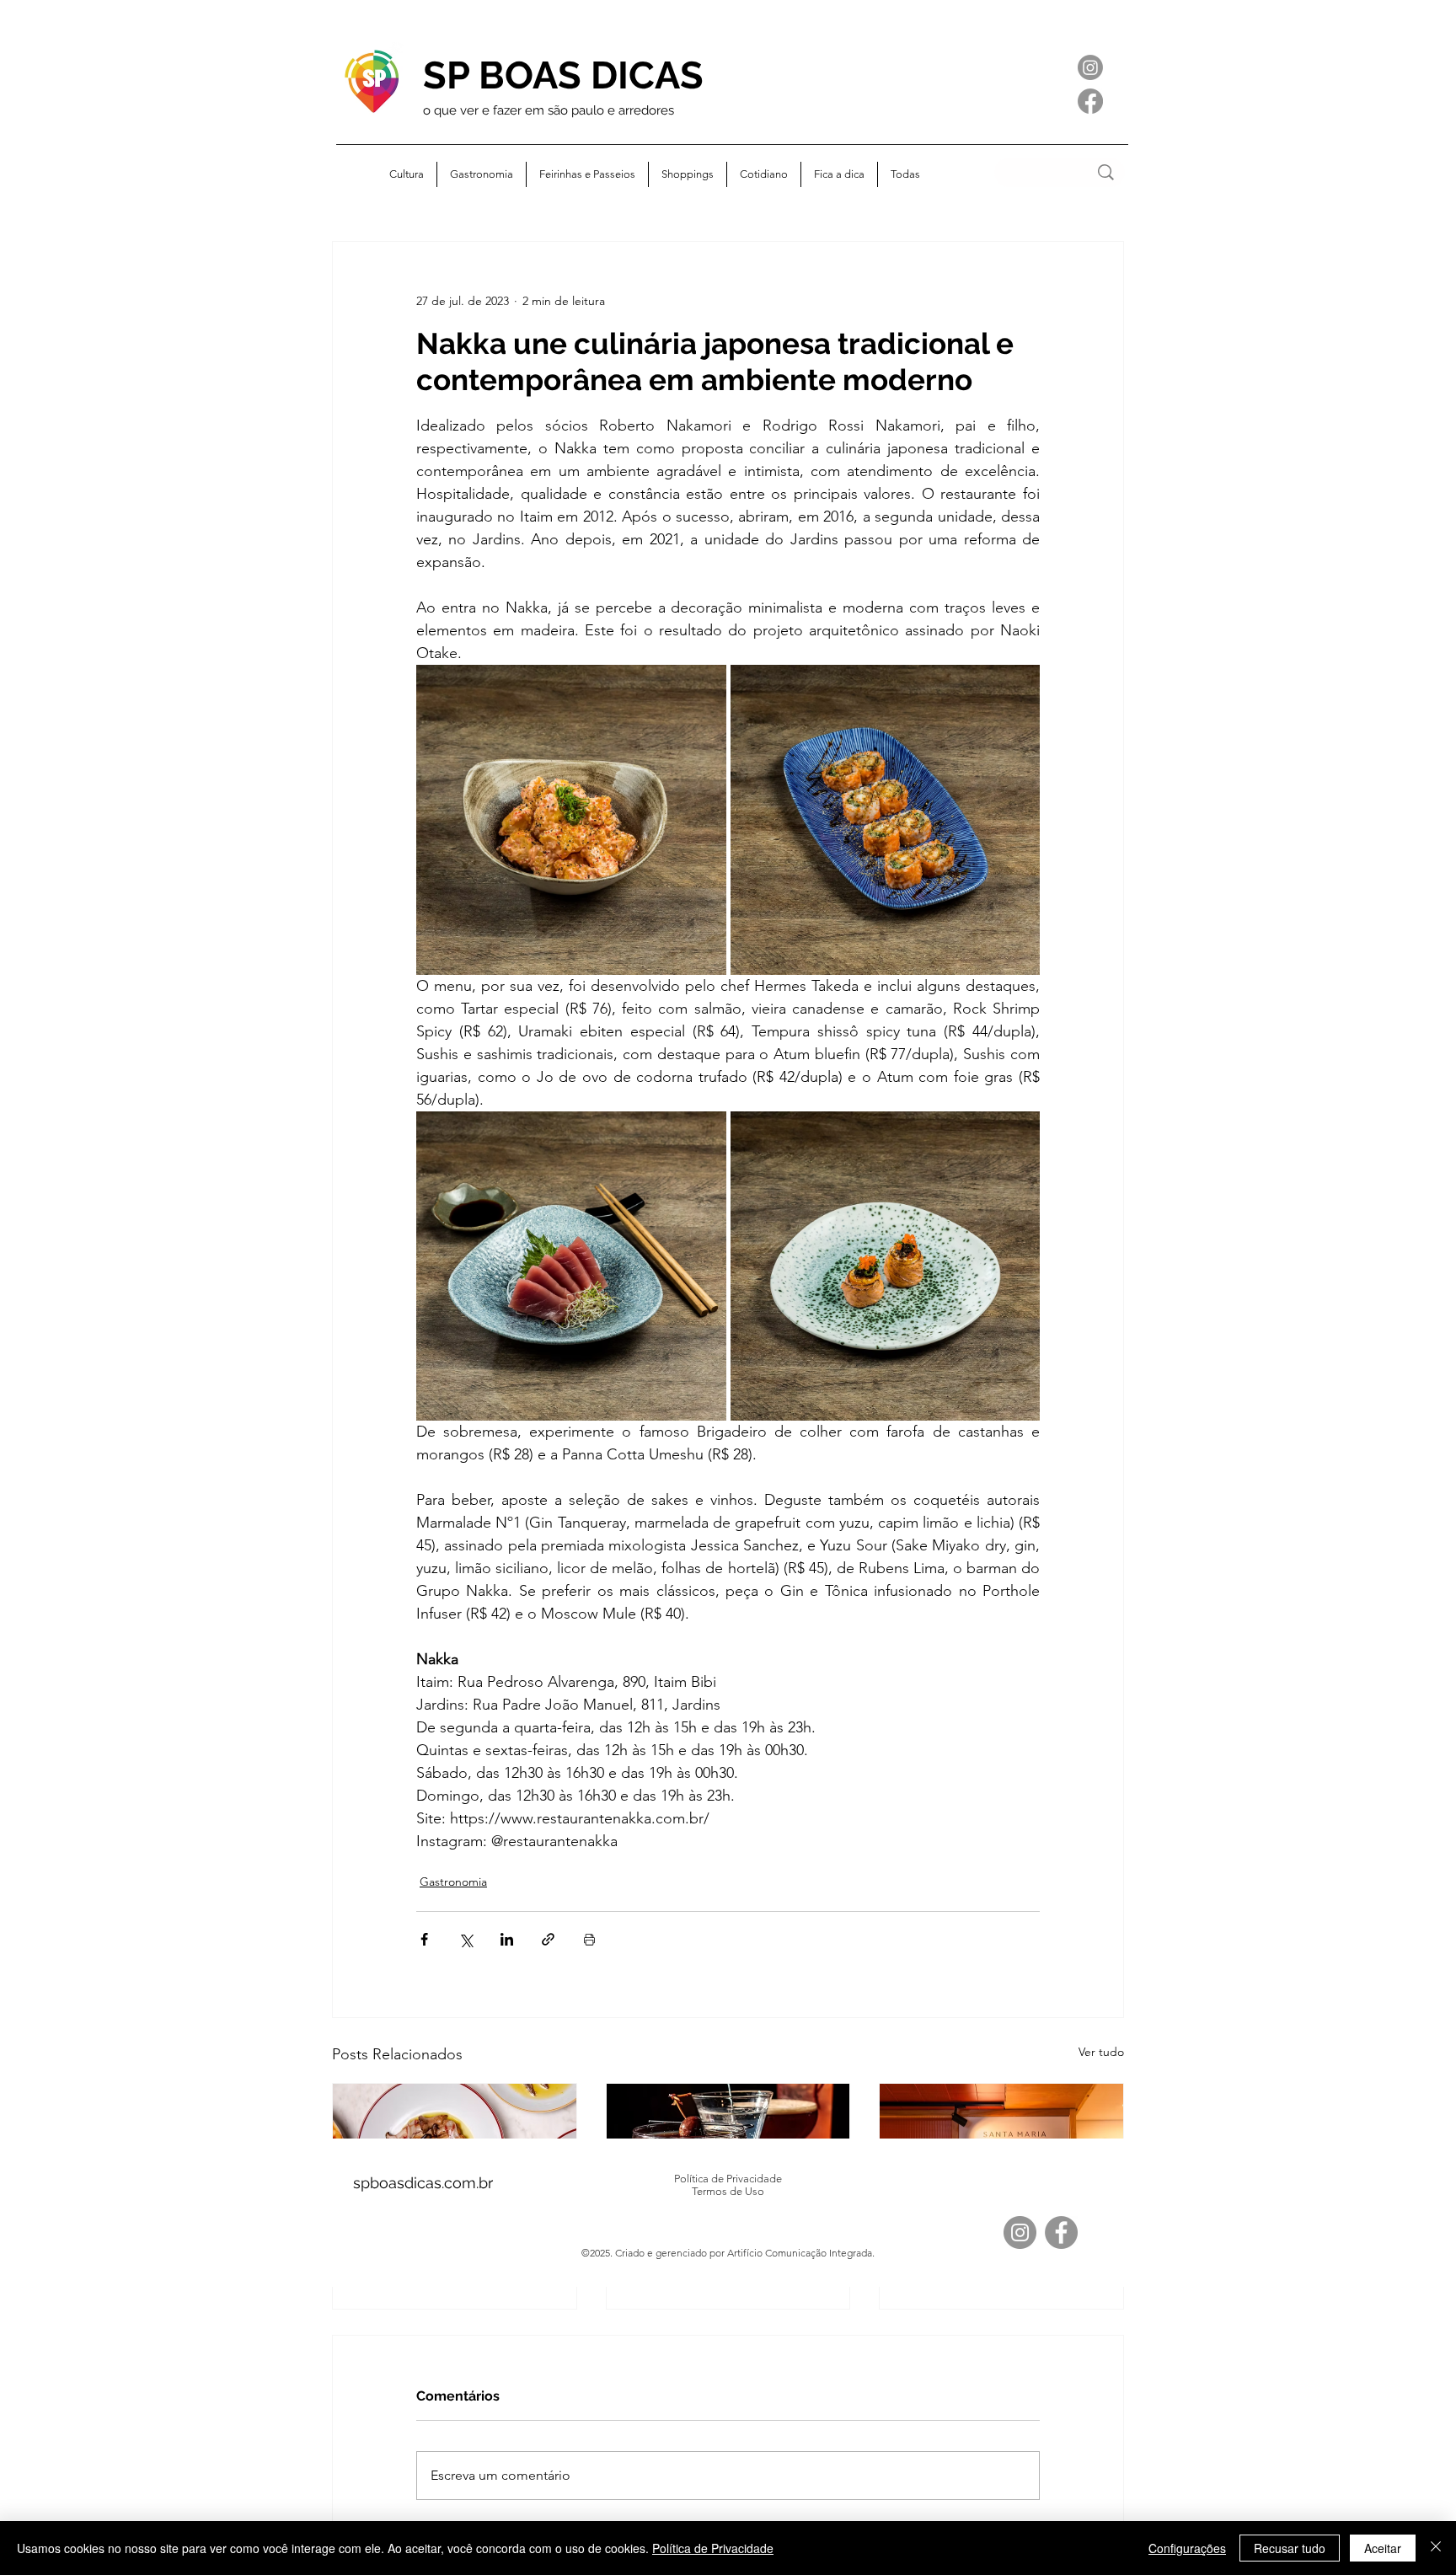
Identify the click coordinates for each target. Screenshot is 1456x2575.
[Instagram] (1090, 67)
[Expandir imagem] (571, 820)
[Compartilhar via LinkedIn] (507, 1939)
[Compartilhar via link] (548, 1939)
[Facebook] (1090, 101)
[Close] (1436, 2548)
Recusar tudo (1290, 2548)
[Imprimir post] (589, 1939)
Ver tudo (1101, 2052)
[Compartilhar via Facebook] (424, 1939)
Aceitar (1383, 2548)
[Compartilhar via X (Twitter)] (466, 1939)
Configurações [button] (1187, 2548)
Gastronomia (453, 1882)
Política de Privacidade (713, 2548)
